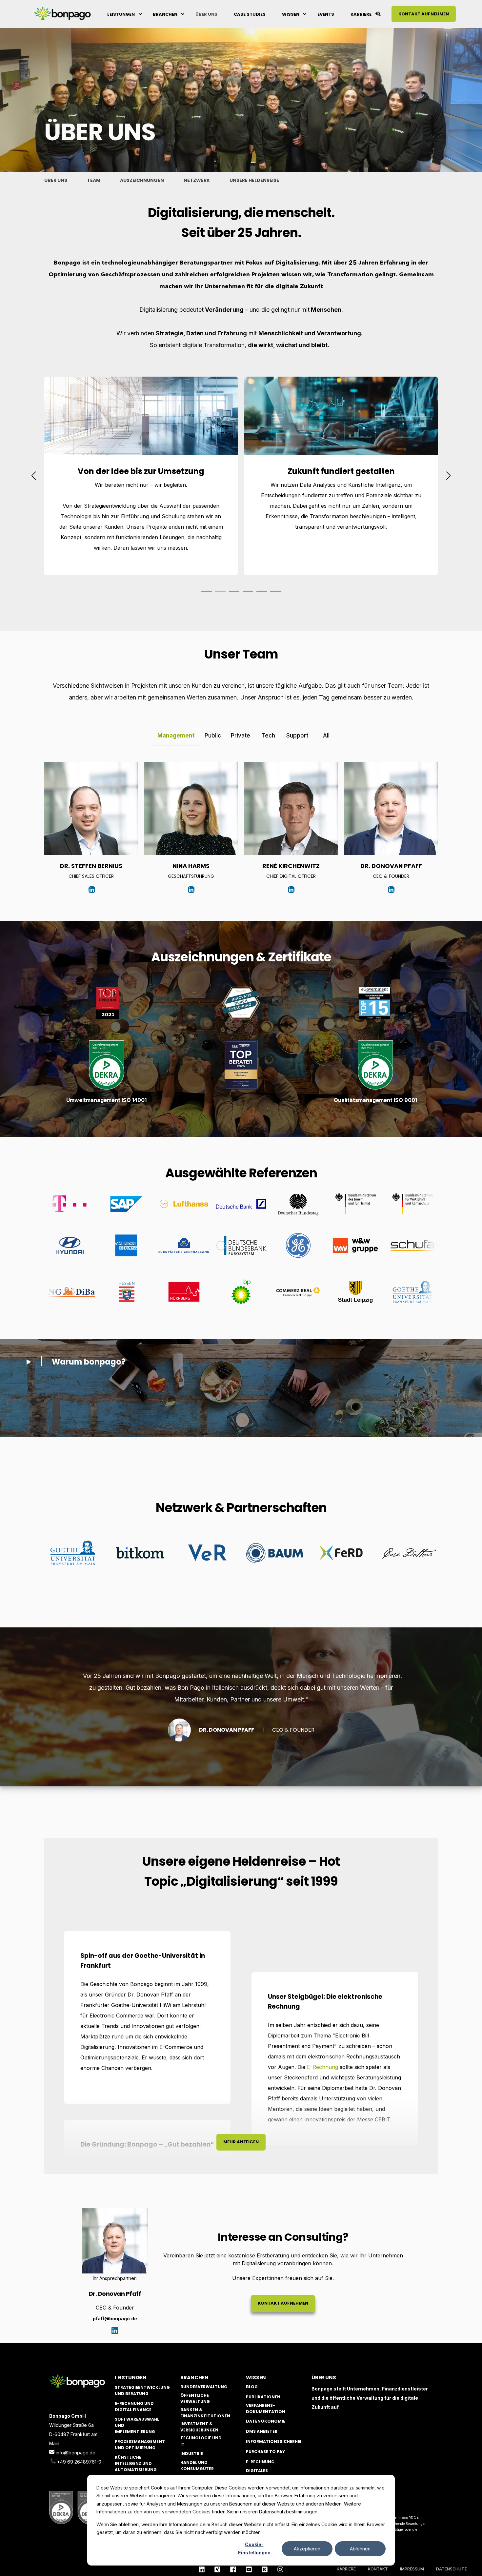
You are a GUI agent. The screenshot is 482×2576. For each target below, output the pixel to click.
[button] (207, 591)
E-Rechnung (322, 2067)
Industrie (192, 2454)
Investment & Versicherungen (199, 2427)
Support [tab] (297, 736)
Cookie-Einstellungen (254, 2548)
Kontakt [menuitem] (378, 2569)
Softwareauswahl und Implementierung (137, 2425)
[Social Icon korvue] (265, 2569)
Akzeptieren (307, 2549)
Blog (252, 2387)
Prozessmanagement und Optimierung (140, 2445)
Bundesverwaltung (204, 2387)
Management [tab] (176, 736)
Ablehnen (360, 2549)
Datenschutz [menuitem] (452, 2569)
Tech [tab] (268, 736)
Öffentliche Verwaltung (195, 2398)
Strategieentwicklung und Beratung (142, 2390)
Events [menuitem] (326, 14)
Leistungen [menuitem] (121, 14)
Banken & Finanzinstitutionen (205, 2413)
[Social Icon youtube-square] (249, 2569)
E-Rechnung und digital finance (134, 2407)
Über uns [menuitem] (206, 14)
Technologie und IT (201, 2441)
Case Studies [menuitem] (250, 14)
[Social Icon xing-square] (217, 2569)
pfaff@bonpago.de (115, 2319)
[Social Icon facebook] (233, 2569)
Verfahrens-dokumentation (266, 2409)
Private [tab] (241, 736)
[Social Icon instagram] (278, 2569)
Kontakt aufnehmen (424, 14)
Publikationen (263, 2397)
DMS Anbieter (262, 2431)
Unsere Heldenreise (254, 180)
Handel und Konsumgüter (197, 2466)
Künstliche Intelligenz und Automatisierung (136, 2463)
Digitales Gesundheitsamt (266, 2474)
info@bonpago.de (76, 2453)
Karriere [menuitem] (361, 14)
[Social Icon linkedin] (204, 2569)
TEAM (94, 180)
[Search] (379, 13)
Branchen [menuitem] (165, 14)
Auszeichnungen (142, 180)
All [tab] (326, 736)
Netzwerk (197, 180)
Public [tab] (213, 736)
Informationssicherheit (275, 2441)
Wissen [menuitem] (291, 14)
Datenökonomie (266, 2421)
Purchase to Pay (265, 2452)
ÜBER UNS (56, 180)
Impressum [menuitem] (412, 2569)
